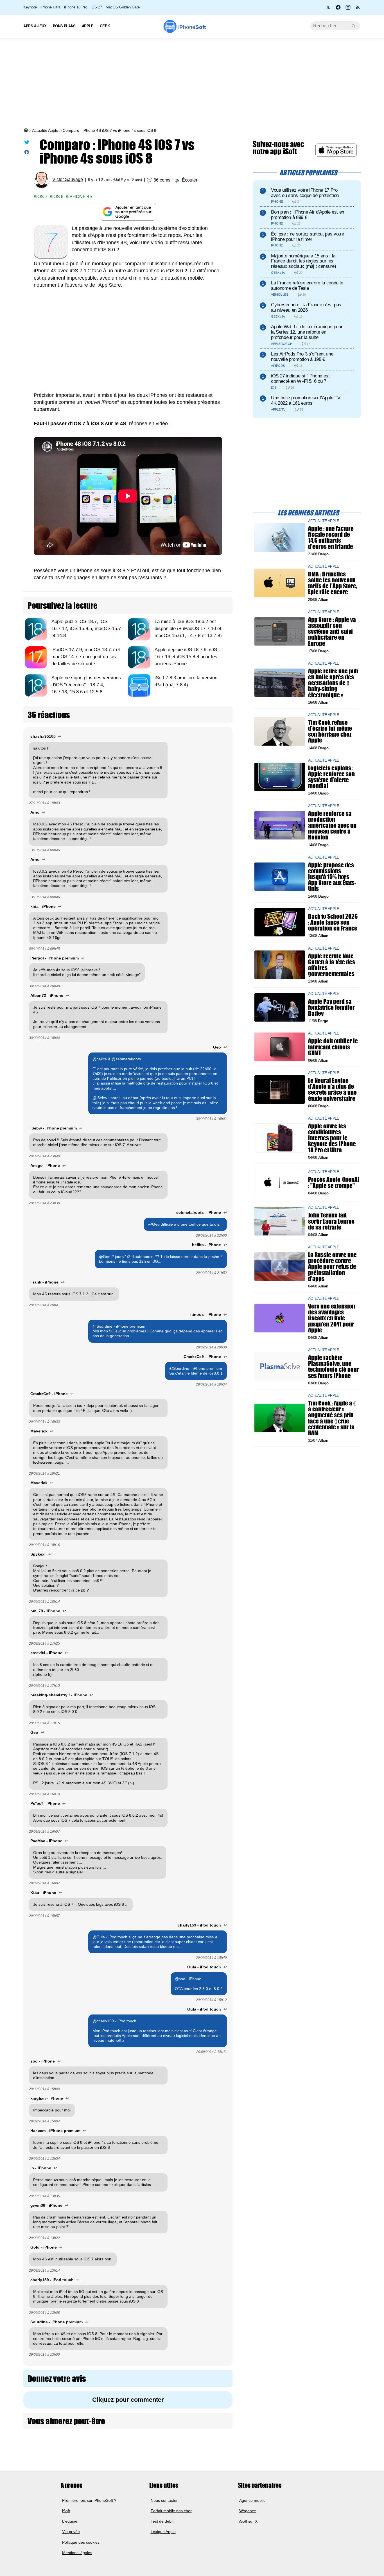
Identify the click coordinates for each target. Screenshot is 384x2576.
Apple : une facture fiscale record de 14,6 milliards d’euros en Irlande (331, 537)
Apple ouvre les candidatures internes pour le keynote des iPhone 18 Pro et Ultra (332, 1138)
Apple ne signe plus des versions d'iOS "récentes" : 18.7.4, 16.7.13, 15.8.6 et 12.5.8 (86, 685)
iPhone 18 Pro (76, 7)
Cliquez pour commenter (128, 2400)
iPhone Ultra (50, 7)
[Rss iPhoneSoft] (358, 9)
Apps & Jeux (35, 26)
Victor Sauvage (68, 180)
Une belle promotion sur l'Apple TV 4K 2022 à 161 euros (306, 400)
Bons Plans (64, 26)
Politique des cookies (81, 2542)
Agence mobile (252, 2500)
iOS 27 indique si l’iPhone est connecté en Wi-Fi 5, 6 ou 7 (300, 379)
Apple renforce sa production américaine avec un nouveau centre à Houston (332, 825)
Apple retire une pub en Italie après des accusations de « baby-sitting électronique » (333, 683)
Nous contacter (164, 2500)
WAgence (248, 2511)
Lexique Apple (163, 2532)
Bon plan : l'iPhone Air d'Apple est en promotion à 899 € (308, 215)
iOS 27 (96, 7)
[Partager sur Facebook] (27, 153)
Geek (105, 26)
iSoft (66, 2511)
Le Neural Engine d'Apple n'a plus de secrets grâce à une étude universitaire (332, 1089)
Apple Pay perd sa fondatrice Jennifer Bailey (331, 1007)
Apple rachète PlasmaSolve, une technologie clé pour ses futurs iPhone (334, 1367)
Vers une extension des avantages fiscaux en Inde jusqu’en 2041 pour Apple (332, 1318)
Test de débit (162, 2521)
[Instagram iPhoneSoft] (348, 9)
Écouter (190, 180)
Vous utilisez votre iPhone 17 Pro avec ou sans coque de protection (305, 193)
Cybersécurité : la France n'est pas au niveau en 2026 (306, 307)
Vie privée (71, 2532)
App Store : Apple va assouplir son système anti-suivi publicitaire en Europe (332, 631)
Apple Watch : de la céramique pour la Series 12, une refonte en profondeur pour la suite (307, 332)
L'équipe (70, 2521)
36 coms (162, 180)
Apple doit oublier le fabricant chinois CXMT (333, 1047)
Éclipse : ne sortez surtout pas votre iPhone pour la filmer (307, 237)
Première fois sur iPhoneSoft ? (89, 2500)
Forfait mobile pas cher (171, 2511)
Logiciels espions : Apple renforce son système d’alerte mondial (331, 777)
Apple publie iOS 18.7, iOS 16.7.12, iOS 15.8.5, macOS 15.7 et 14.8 (86, 629)
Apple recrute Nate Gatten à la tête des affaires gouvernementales (332, 965)
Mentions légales (77, 2553)
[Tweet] (27, 143)
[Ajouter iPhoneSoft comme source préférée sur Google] (128, 212)
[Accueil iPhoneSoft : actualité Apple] (26, 130)
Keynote (30, 7)
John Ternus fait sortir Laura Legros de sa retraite (331, 1221)
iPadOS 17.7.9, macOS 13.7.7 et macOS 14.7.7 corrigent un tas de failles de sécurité (86, 657)
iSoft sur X (248, 2521)
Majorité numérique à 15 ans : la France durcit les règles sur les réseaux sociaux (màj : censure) (303, 261)
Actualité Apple (45, 130)
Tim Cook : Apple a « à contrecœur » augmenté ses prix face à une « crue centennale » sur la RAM (332, 1418)
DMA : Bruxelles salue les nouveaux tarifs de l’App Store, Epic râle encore (333, 583)
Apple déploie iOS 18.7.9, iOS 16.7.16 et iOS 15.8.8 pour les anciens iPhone (186, 657)
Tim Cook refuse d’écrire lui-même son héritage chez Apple (330, 731)
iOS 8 (58, 197)
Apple (88, 26)
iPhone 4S (80, 197)
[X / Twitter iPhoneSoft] (328, 9)
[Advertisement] (192, 83)
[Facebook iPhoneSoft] (338, 9)
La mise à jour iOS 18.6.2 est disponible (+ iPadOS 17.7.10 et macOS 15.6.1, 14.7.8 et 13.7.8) (188, 629)
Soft (192, 27)
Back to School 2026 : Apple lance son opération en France (333, 922)
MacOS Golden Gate (123, 7)
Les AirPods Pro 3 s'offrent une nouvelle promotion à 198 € (302, 357)
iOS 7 (42, 197)
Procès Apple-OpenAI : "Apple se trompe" (334, 1182)
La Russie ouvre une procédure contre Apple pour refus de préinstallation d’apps (332, 1267)
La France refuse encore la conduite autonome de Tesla (307, 286)
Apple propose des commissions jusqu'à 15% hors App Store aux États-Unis (332, 877)
